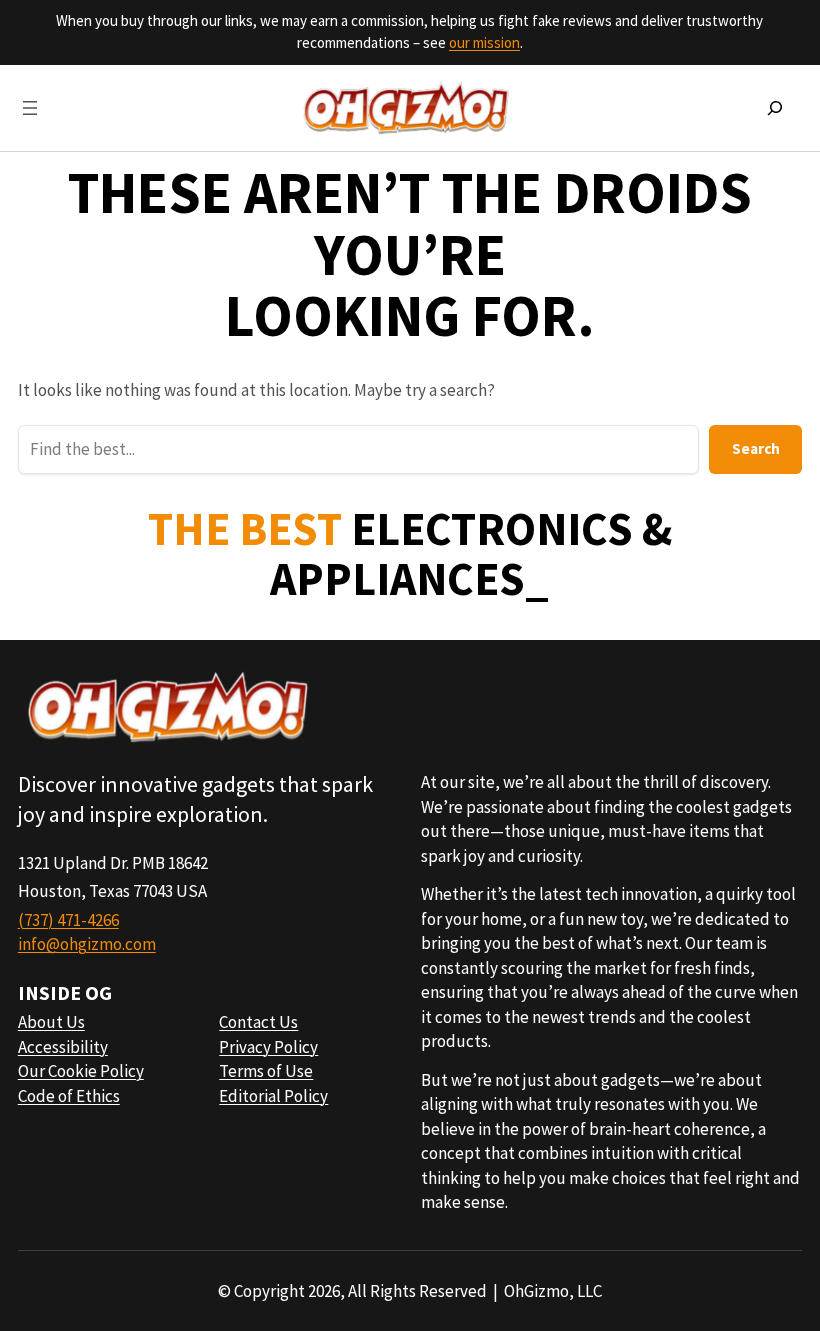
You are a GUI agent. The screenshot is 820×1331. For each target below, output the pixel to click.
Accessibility (63, 1047)
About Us (51, 1022)
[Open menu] (30, 108)
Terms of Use (266, 1071)
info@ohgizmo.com (87, 944)
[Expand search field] (775, 108)
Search (756, 448)
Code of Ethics (69, 1096)
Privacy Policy (268, 1047)
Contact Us (258, 1022)
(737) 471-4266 (68, 920)
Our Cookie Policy (81, 1071)
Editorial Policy (273, 1096)
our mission (484, 42)
